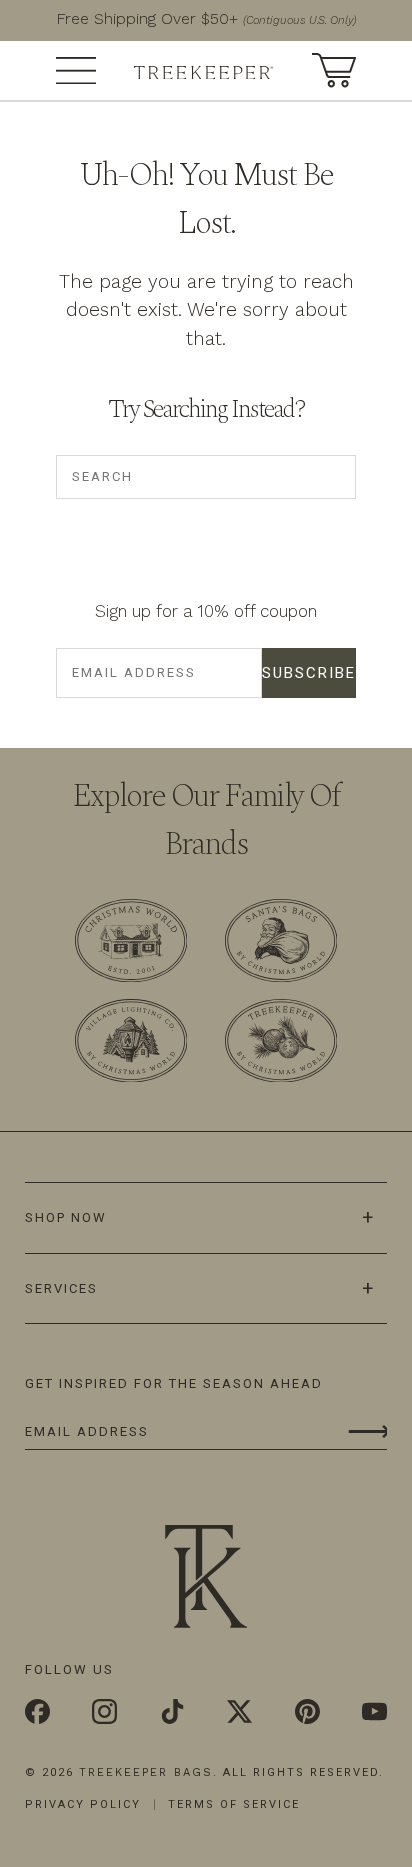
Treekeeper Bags (146, 1772)
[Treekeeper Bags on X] (239, 1712)
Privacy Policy (83, 1804)
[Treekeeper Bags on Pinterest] (307, 1712)
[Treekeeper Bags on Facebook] (37, 1712)
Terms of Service (234, 1804)
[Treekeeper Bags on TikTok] (172, 1712)
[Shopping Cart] (334, 68)
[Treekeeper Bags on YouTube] (374, 1712)
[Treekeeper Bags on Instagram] (104, 1712)
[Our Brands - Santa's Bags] (281, 944)
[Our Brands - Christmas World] (131, 944)
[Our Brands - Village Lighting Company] (131, 1044)
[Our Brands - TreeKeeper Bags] (281, 1044)
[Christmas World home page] (204, 70)
